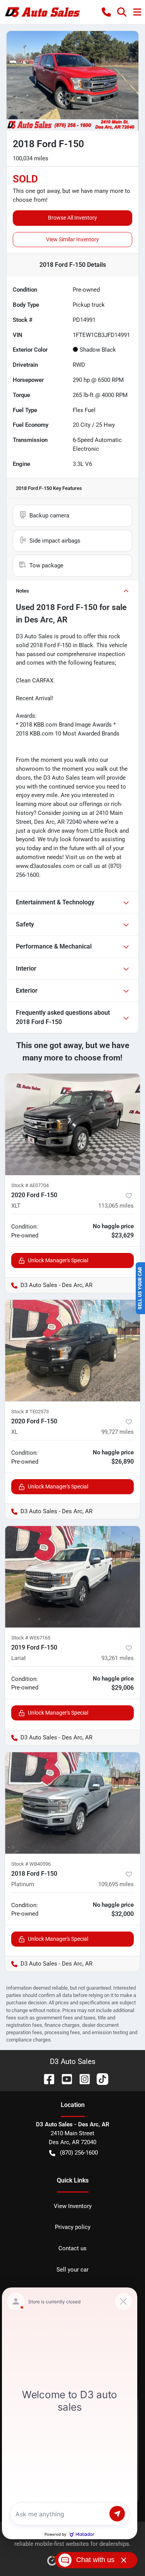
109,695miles (116, 1884)
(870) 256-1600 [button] (79, 2153)
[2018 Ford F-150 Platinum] (72, 1803)
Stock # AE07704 (30, 1185)
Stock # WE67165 (31, 1638)
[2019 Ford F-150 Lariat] (72, 1577)
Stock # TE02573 (30, 1412)
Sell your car (72, 2270)
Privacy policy (73, 2227)
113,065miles (116, 1206)
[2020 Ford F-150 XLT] (72, 1124)
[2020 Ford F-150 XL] (72, 1351)
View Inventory (73, 2206)
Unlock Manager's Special (58, 1260)
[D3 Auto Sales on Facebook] (46, 2079)
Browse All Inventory (72, 218)
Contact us (72, 2248)
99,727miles (118, 1432)
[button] (106, 12)
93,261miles (118, 1658)
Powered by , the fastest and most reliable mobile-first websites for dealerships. (72, 2540)
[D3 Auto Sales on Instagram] (82, 2079)
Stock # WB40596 (31, 1864)
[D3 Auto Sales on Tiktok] (99, 2079)
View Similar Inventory (72, 239)
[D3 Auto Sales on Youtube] (64, 2079)
